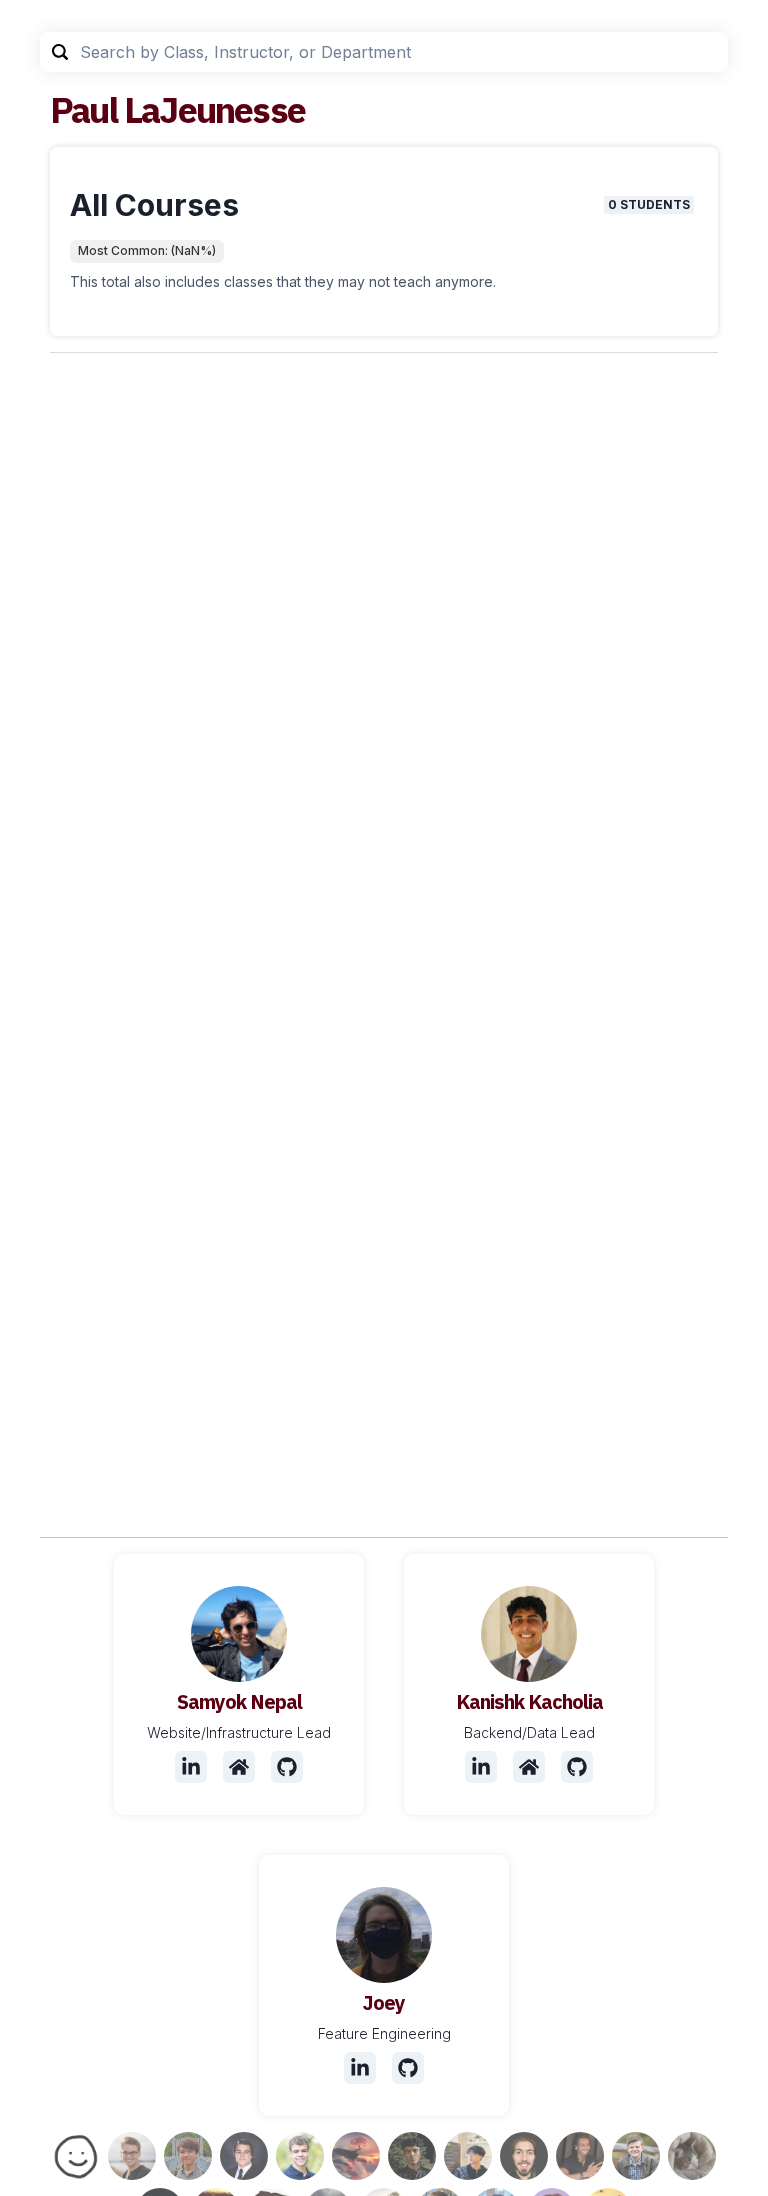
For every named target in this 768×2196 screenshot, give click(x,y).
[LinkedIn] (191, 1767)
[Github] (287, 1767)
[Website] (239, 1767)
